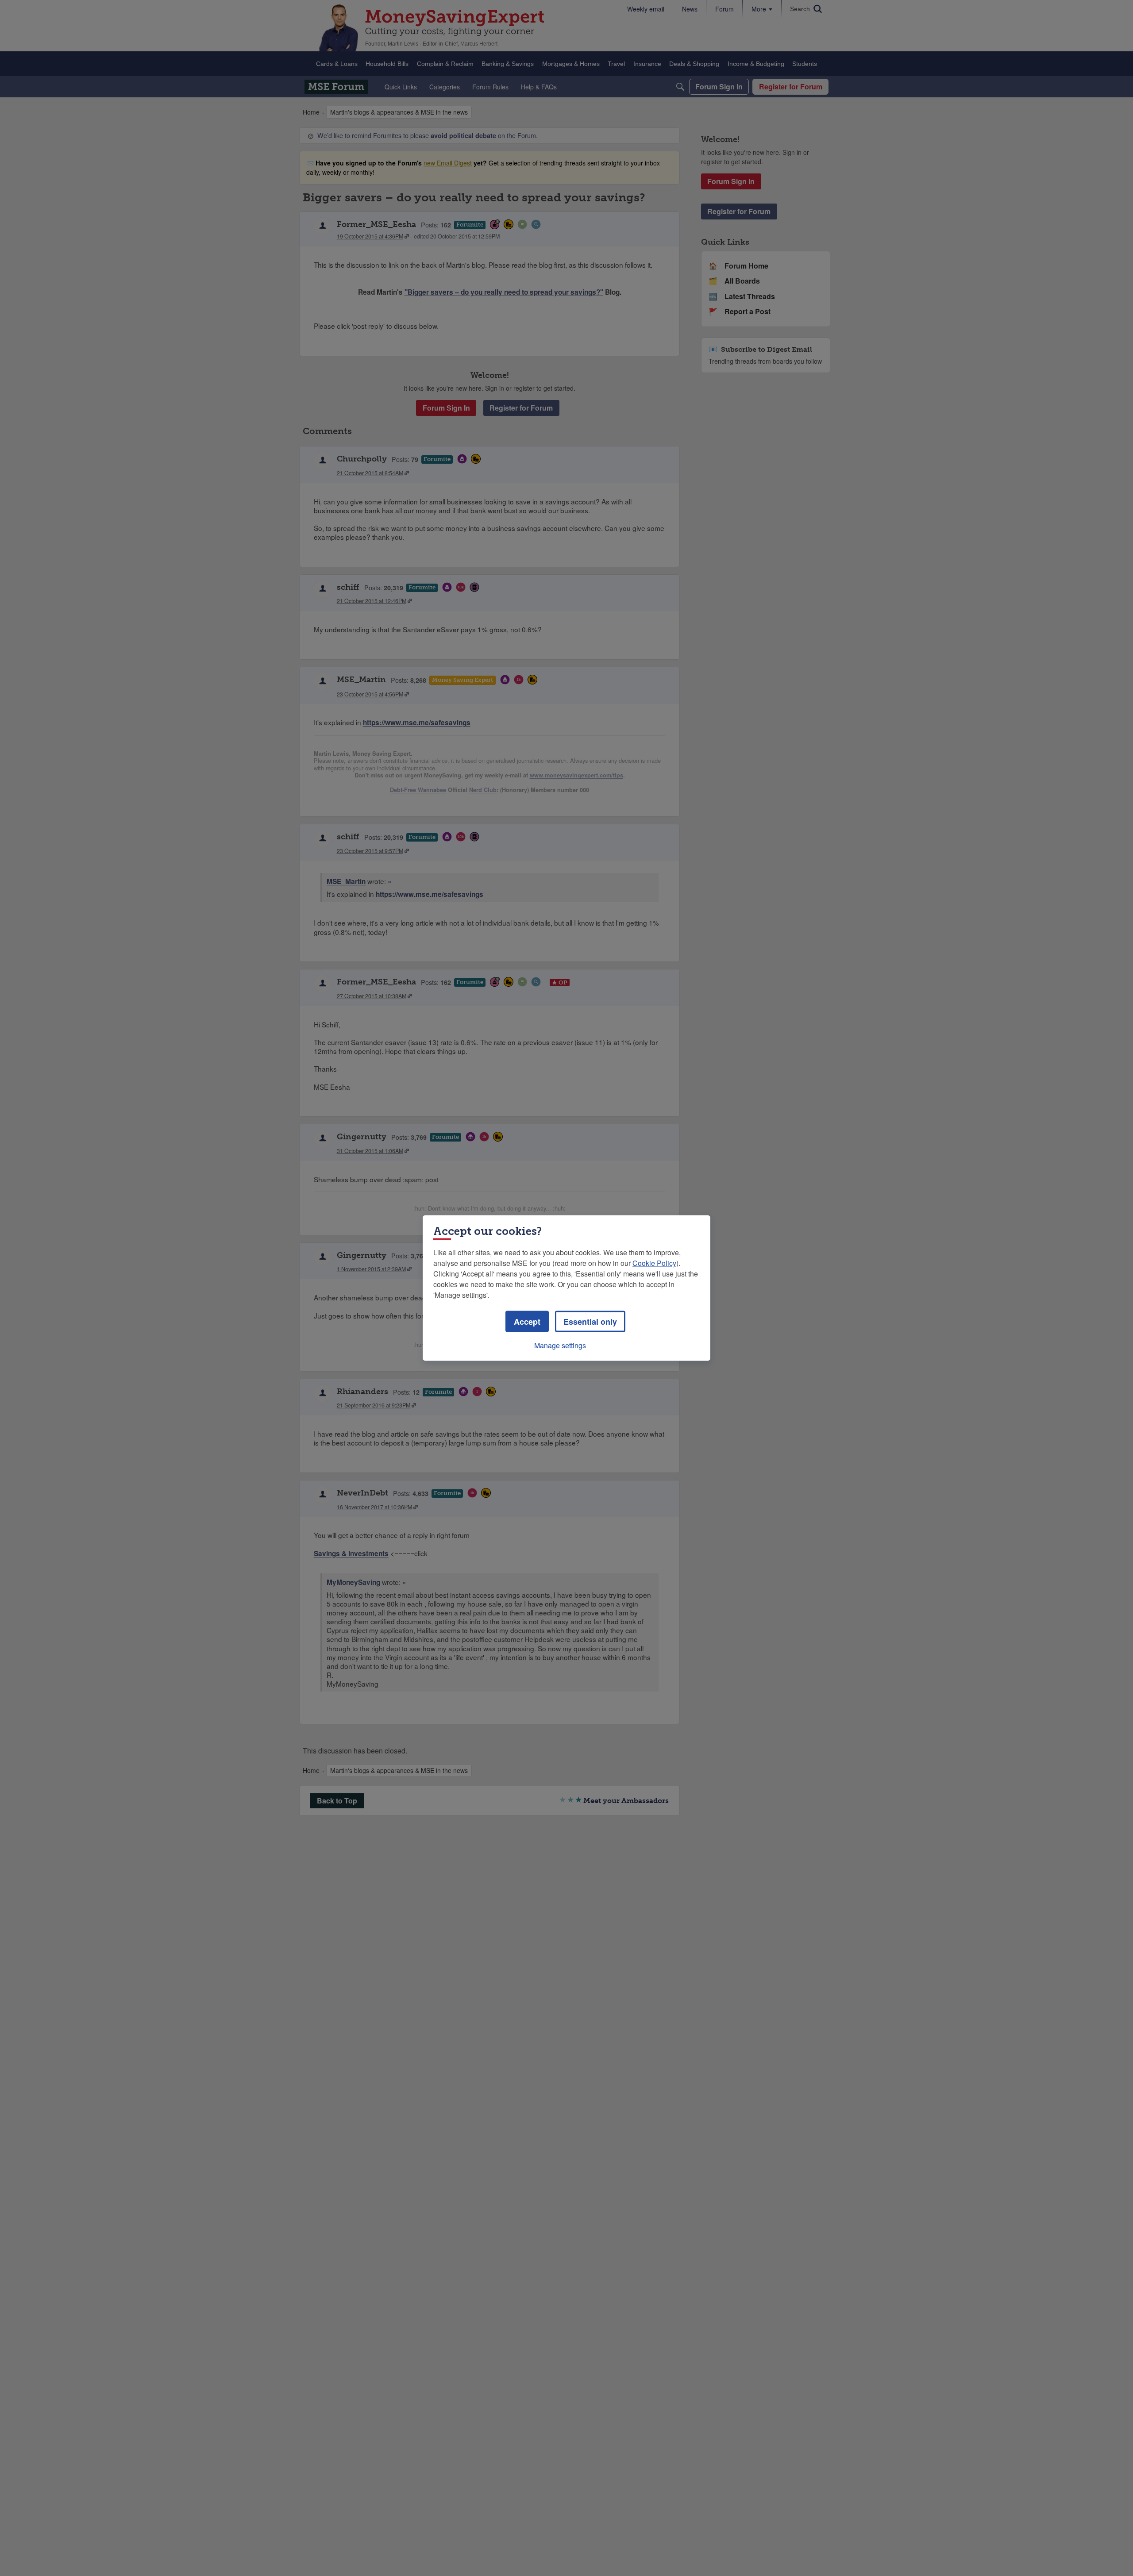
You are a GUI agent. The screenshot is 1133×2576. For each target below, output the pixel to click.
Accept (527, 1322)
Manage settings (560, 1345)
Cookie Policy (654, 1263)
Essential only (590, 1322)
